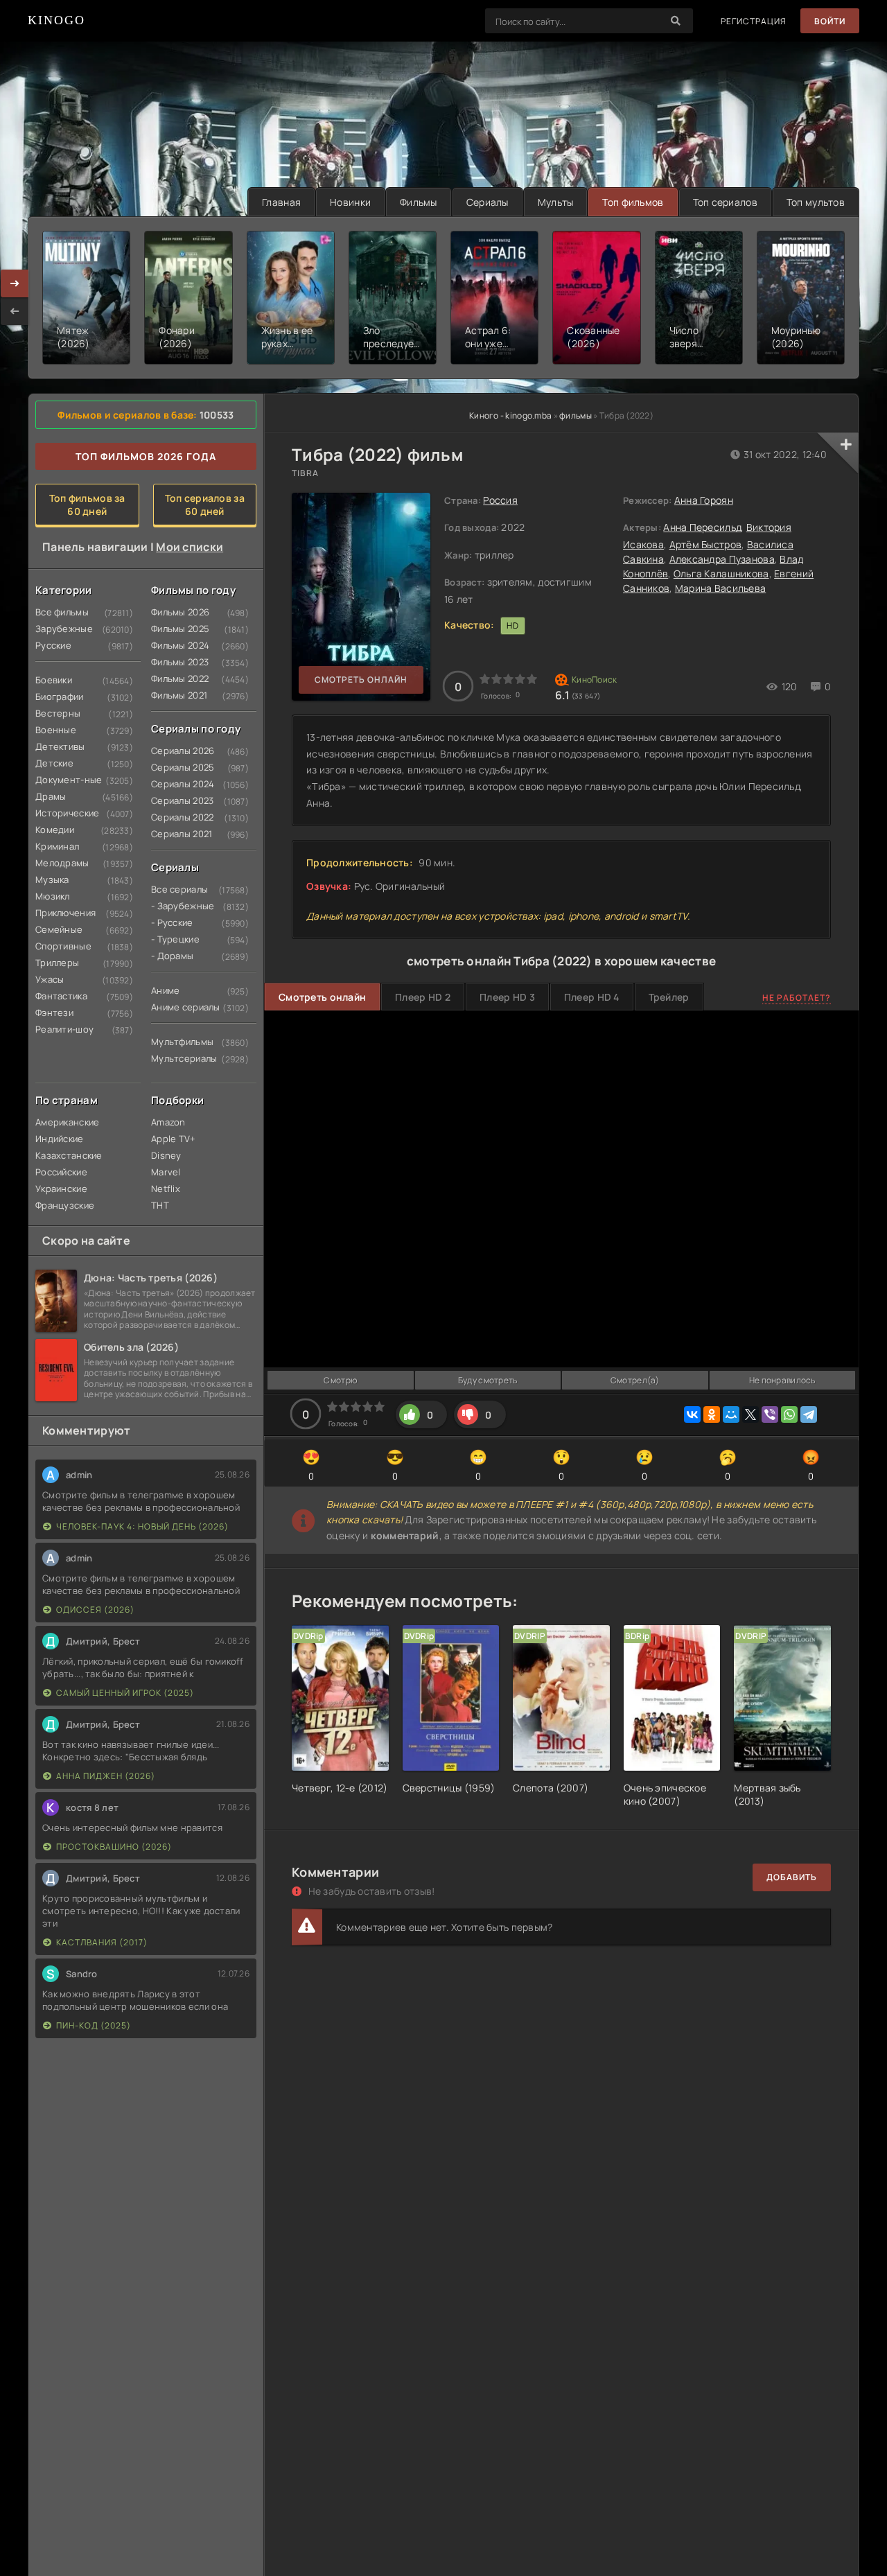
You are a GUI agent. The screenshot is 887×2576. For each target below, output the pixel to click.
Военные (56, 730)
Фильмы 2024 (177, 645)
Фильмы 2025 (177, 629)
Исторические (62, 813)
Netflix (166, 1189)
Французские (62, 1205)
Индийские (60, 1139)
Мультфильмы (177, 1042)
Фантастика (61, 996)
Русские (53, 645)
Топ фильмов (633, 202)
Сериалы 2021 (177, 834)
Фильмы (419, 202)
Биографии (60, 696)
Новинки (350, 202)
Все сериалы (177, 889)
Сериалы (488, 202)
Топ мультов (816, 202)
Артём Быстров (706, 544)
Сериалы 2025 (177, 767)
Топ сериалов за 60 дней (205, 505)
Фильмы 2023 (177, 662)
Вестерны (58, 713)
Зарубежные (62, 629)
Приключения (62, 913)
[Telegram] (809, 1414)
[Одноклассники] (712, 1414)
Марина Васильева (720, 588)
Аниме (165, 990)
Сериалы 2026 (177, 751)
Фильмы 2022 (177, 678)
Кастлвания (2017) (102, 1942)
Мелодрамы (62, 863)
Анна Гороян (704, 500)
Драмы (51, 796)
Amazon (168, 1122)
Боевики (54, 680)
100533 (217, 415)
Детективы (60, 746)
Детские (54, 763)
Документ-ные (62, 780)
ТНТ (160, 1205)
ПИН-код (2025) (94, 2025)
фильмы (576, 415)
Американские (62, 1122)
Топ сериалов (725, 202)
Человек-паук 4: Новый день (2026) (142, 1526)
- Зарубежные (177, 906)
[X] (750, 1414)
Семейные (59, 929)
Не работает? (797, 998)
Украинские (61, 1189)
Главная (281, 202)
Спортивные (62, 946)
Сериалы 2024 (177, 784)
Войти (830, 21)
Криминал (57, 846)
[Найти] (676, 21)
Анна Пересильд (702, 527)
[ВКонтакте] (692, 1414)
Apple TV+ (174, 1139)
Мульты (556, 202)
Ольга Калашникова (721, 573)
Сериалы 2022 (177, 817)
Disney (166, 1155)
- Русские (172, 922)
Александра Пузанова (722, 559)
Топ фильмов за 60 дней (87, 505)
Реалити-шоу (62, 1029)
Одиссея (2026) (95, 1610)
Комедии (55, 830)
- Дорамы (172, 956)
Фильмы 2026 (177, 612)
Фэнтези (54, 1013)
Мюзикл (53, 896)
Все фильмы (62, 612)
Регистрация (754, 21)
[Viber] (770, 1414)
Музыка (52, 879)
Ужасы (50, 979)
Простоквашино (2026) (114, 1847)
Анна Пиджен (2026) (106, 1776)
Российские (61, 1172)
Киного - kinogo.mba (510, 415)
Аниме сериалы (177, 1007)
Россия (500, 500)
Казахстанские (62, 1155)
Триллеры (57, 963)
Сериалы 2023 (177, 800)
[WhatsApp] (789, 1414)
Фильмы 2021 (177, 695)
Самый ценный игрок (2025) (125, 1693)
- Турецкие (175, 939)
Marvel (166, 1172)
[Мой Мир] (731, 1414)
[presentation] (15, 311)
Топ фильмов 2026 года (146, 456)
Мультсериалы (177, 1058)
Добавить (792, 1877)
